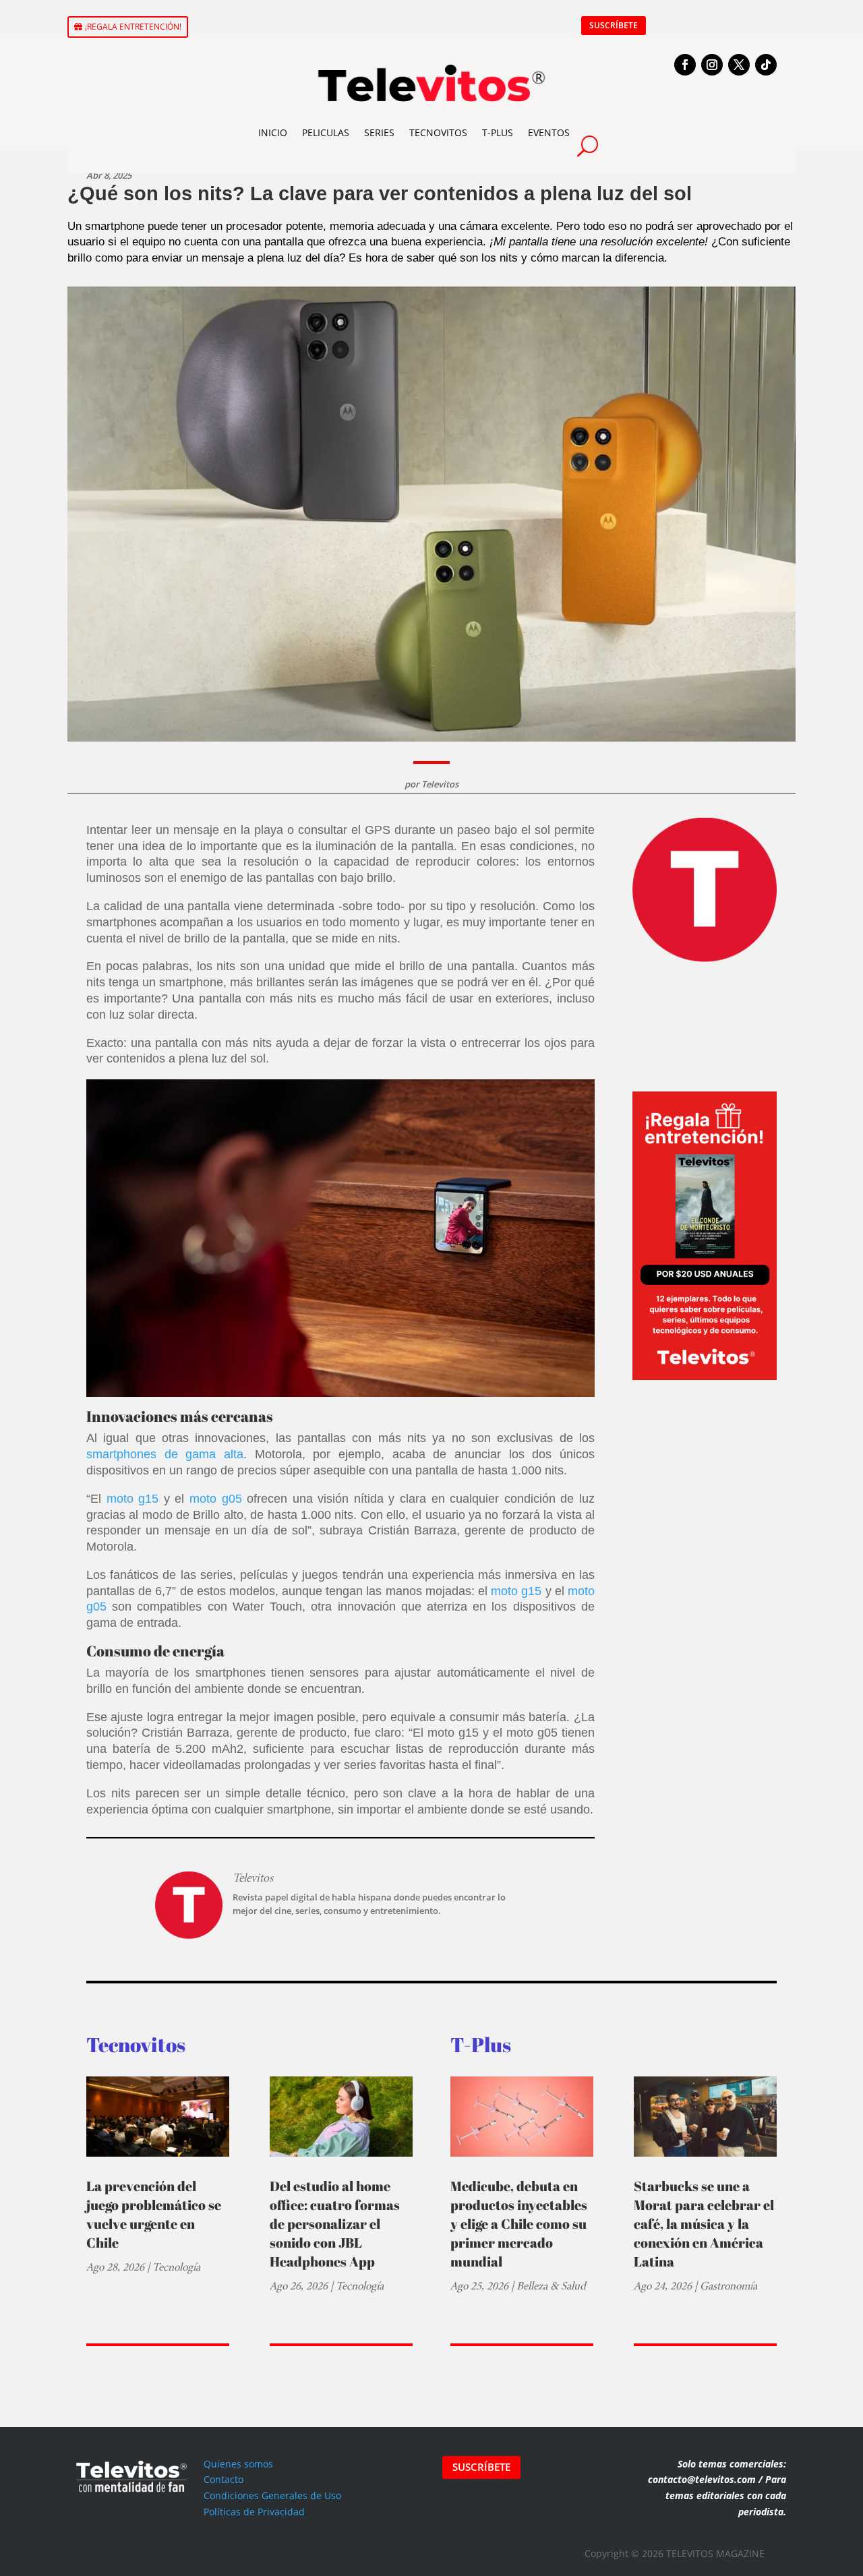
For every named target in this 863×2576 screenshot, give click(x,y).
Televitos (440, 784)
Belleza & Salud (551, 2286)
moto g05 (216, 1499)
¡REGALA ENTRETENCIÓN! (133, 27)
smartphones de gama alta (165, 1454)
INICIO (273, 132)
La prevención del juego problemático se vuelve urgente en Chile (154, 2214)
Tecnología (176, 2267)
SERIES (379, 132)
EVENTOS (549, 132)
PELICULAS (326, 132)
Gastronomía (728, 2286)
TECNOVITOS (438, 132)
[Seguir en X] (739, 65)
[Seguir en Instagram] (712, 65)
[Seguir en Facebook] (685, 65)
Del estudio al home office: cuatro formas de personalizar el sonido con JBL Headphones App (335, 2224)
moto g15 (133, 1499)
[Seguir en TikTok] (766, 65)
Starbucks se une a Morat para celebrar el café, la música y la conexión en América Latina (704, 2224)
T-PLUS (498, 132)
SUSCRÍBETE (614, 25)
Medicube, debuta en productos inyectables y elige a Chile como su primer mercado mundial (519, 2224)
